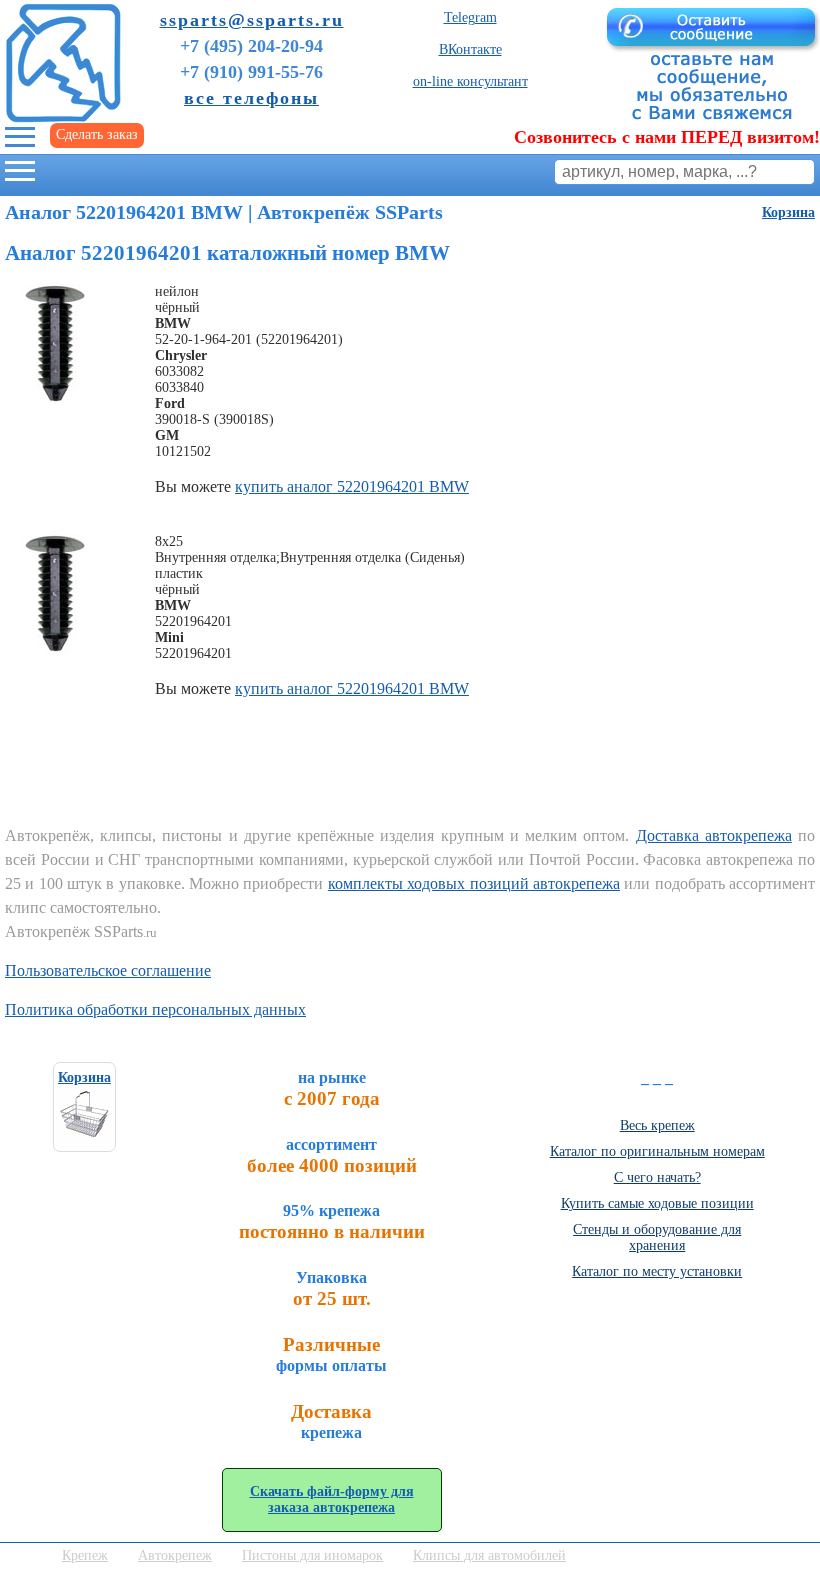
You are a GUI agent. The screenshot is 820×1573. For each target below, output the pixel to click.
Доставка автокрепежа (714, 835)
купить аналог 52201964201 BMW (352, 486)
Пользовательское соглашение (108, 970)
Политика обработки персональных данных (155, 1009)
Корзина (788, 212)
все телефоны (251, 98)
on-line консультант (470, 81)
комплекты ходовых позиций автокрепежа (474, 883)
